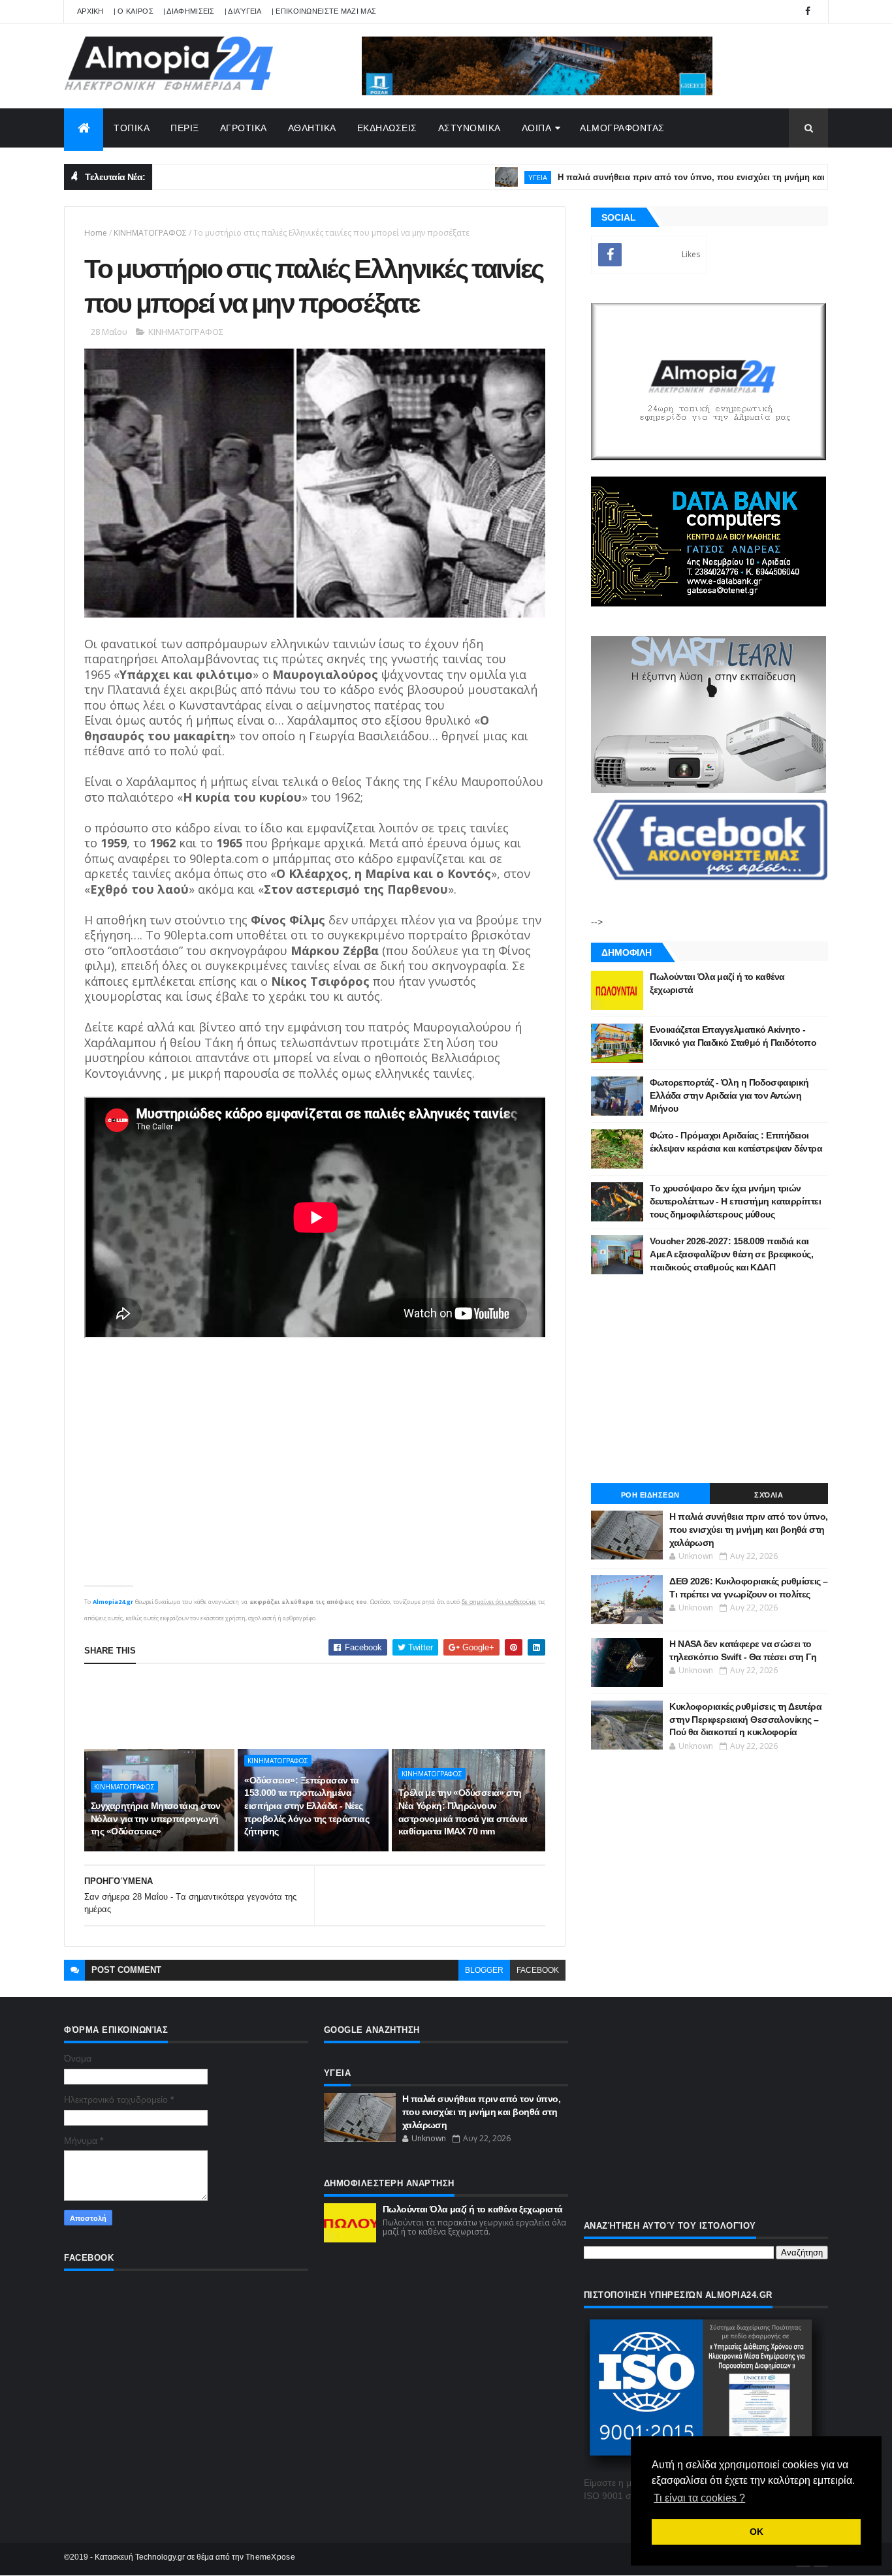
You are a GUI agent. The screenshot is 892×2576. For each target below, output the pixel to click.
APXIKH (90, 11)
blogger (484, 1970)
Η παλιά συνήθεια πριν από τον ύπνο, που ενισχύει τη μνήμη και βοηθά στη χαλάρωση (669, 177)
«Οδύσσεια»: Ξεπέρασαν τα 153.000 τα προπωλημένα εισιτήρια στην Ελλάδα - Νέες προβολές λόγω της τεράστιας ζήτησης (307, 1806)
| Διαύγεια (243, 11)
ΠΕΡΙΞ (185, 128)
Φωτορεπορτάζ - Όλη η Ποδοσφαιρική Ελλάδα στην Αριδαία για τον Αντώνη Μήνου (729, 1095)
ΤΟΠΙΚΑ (132, 128)
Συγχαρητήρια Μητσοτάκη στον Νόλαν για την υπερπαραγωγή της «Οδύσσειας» (156, 1818)
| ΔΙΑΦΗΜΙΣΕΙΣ (189, 11)
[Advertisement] (322, 1706)
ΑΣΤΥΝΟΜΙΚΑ (470, 128)
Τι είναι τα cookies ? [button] (699, 2498)
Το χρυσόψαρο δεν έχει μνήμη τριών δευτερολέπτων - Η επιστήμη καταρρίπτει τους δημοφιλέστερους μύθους (735, 1201)
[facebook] (808, 11)
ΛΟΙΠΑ (537, 128)
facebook (538, 1970)
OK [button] (757, 2532)
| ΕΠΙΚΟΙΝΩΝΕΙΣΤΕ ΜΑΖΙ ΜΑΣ (324, 11)
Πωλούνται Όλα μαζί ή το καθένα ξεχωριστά (473, 2209)
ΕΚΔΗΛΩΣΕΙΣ (387, 128)
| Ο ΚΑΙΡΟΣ (134, 11)
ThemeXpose (270, 2557)
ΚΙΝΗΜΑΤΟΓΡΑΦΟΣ (150, 233)
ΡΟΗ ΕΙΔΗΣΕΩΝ (650, 1495)
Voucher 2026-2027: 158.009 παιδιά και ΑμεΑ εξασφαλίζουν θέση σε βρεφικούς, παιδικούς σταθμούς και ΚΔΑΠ (731, 1254)
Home (96, 233)
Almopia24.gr (113, 1602)
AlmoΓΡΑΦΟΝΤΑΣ (622, 128)
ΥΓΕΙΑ (470, 177)
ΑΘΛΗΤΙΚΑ (312, 128)
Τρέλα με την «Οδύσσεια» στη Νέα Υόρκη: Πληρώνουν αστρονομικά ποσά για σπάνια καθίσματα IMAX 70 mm (463, 1812)
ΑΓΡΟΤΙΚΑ (244, 128)
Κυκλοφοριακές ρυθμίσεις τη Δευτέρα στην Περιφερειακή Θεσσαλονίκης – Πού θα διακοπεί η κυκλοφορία (745, 1719)
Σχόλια (769, 1495)
